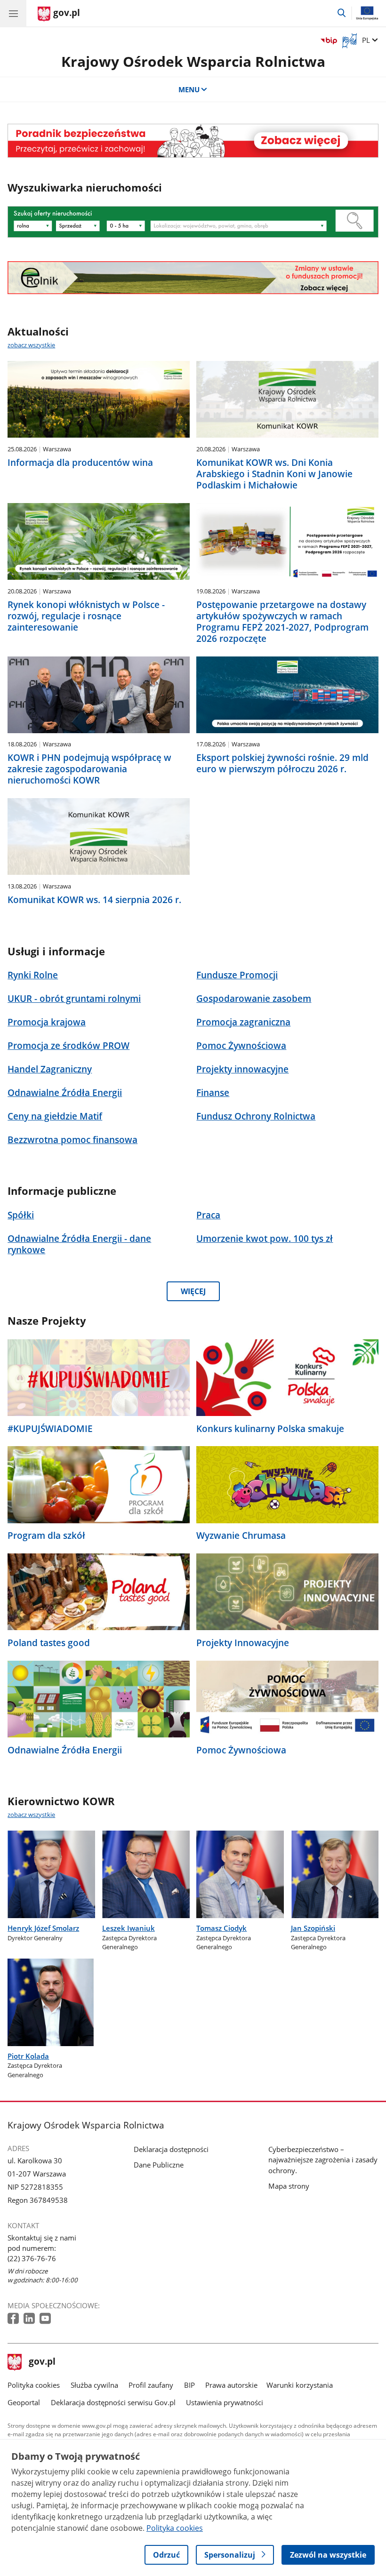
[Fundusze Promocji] (193, 278)
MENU (189, 89)
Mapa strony (289, 2186)
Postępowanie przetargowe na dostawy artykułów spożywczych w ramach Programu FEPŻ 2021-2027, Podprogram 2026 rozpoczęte (282, 622)
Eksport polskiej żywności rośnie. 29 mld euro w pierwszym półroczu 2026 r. (282, 763)
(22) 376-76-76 (32, 2258)
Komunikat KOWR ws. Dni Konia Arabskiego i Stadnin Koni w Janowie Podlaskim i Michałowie (274, 474)
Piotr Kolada (28, 2056)
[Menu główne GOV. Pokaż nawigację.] (13, 13)
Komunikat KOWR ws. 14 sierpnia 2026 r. (94, 900)
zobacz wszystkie (31, 345)
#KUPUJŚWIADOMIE (50, 1429)
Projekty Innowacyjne (243, 1643)
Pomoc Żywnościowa (241, 1750)
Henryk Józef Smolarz (43, 1928)
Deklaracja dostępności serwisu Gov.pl (113, 2402)
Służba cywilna (94, 2385)
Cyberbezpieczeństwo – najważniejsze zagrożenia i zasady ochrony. (323, 2160)
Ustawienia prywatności (225, 2402)
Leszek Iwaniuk (129, 1928)
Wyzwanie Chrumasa (241, 1536)
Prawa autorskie (231, 2385)
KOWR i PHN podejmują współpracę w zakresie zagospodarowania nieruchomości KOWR (89, 769)
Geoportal (24, 2402)
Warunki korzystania (300, 2385)
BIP (189, 2385)
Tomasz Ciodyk (221, 1928)
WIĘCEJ (193, 1291)
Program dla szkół (46, 1536)
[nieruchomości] (193, 141)
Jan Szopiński (313, 1928)
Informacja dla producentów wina (80, 463)
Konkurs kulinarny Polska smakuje (270, 1429)
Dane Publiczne (159, 2165)
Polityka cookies (34, 2385)
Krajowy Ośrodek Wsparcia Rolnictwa (193, 61)
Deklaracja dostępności (171, 2149)
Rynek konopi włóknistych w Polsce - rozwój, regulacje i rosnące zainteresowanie (86, 616)
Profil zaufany (151, 2385)
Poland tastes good (49, 1643)
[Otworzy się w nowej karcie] (14, 2319)
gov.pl (42, 2362)
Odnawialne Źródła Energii (65, 1750)
